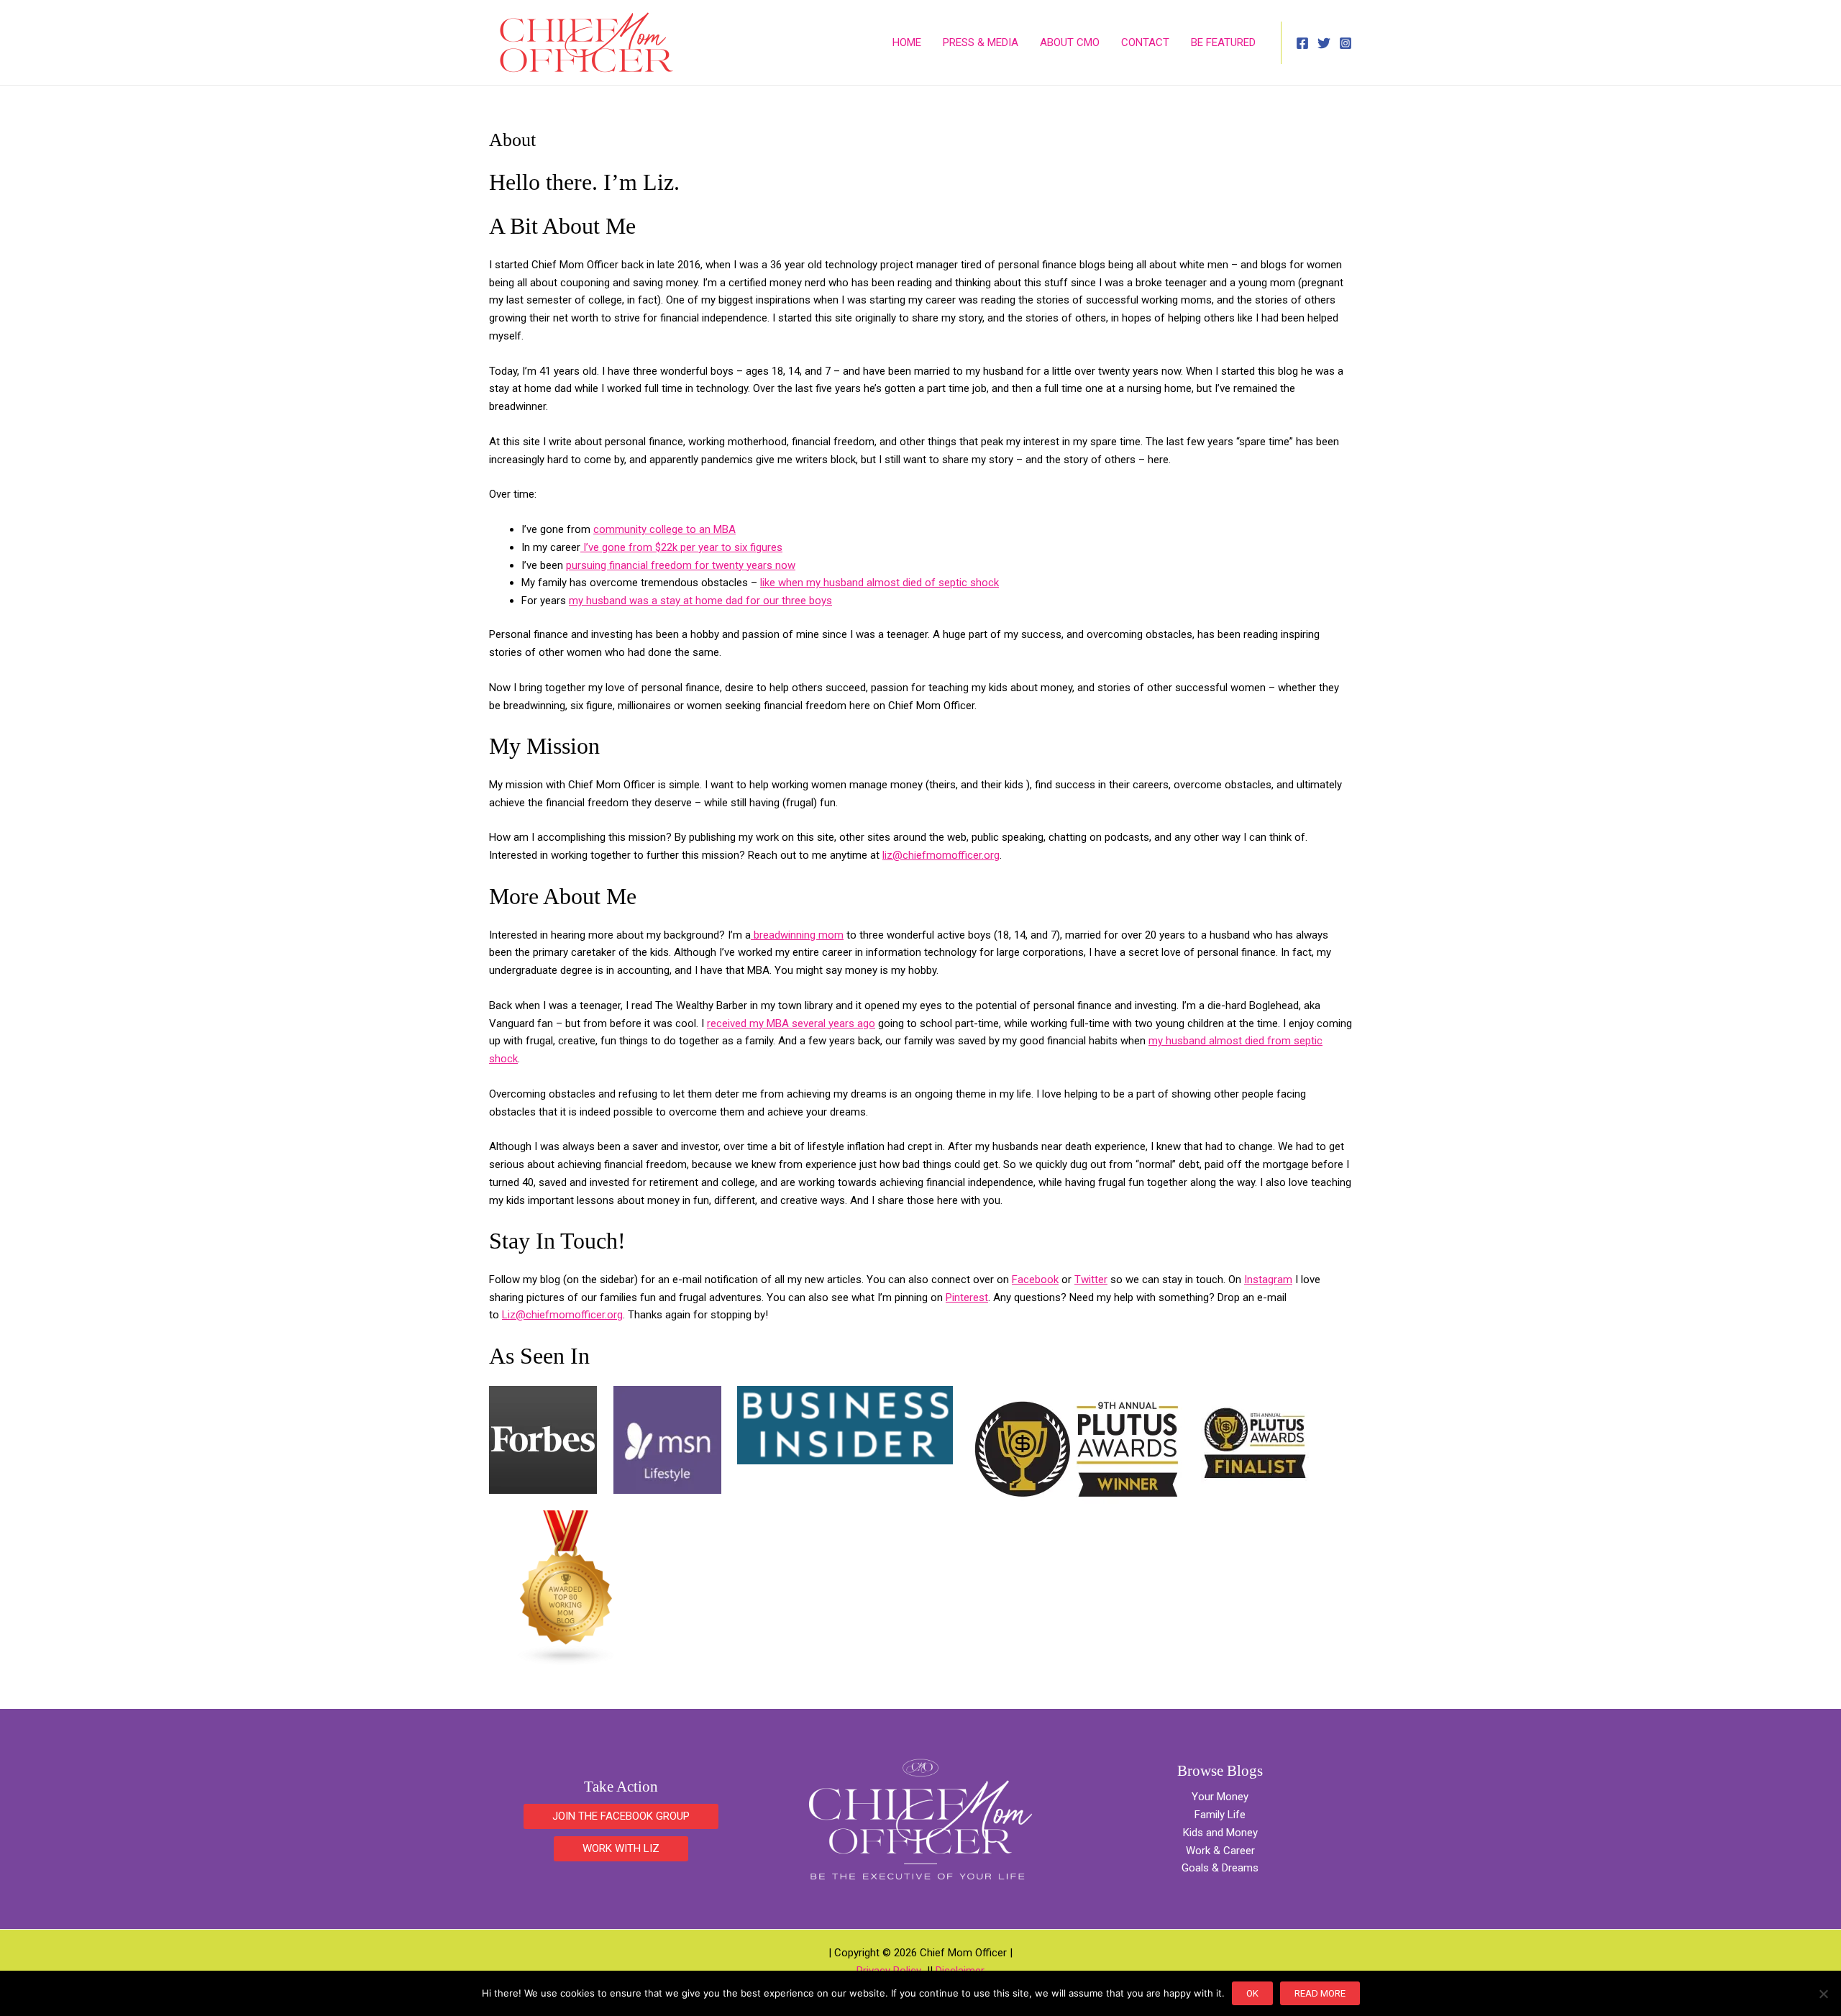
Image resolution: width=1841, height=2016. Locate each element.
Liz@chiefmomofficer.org (562, 1315)
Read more (1320, 1993)
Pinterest (967, 1297)
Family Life (1220, 1815)
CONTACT (1145, 42)
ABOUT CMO (1070, 42)
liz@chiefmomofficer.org (941, 855)
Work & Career (1220, 1851)
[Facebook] (1302, 43)
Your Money (1220, 1797)
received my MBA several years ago (791, 1023)
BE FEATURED (1223, 42)
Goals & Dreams (1220, 1868)
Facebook (1035, 1280)
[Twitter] (1324, 43)
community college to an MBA (664, 529)
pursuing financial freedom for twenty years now (681, 565)
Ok (1252, 1993)
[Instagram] (1346, 43)
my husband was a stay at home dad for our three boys (700, 601)
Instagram (1268, 1280)
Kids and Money (1220, 1833)
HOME (907, 42)
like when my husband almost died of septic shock (880, 583)
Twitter (1091, 1280)
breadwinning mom (797, 935)
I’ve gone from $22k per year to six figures (681, 547)
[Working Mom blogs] (567, 1587)
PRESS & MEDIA (981, 42)
